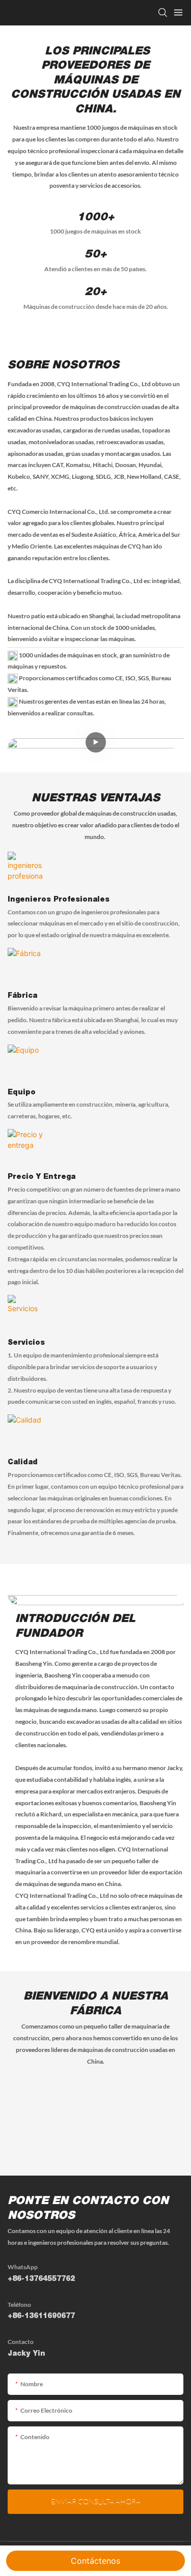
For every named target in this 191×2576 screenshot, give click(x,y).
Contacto (21, 2342)
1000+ (95, 218)
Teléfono (19, 2305)
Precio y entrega (42, 1177)
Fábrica (22, 996)
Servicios (26, 1343)
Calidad (23, 1463)
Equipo (22, 1093)
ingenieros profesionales (59, 900)
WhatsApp (23, 2267)
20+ (95, 293)
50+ (95, 255)
